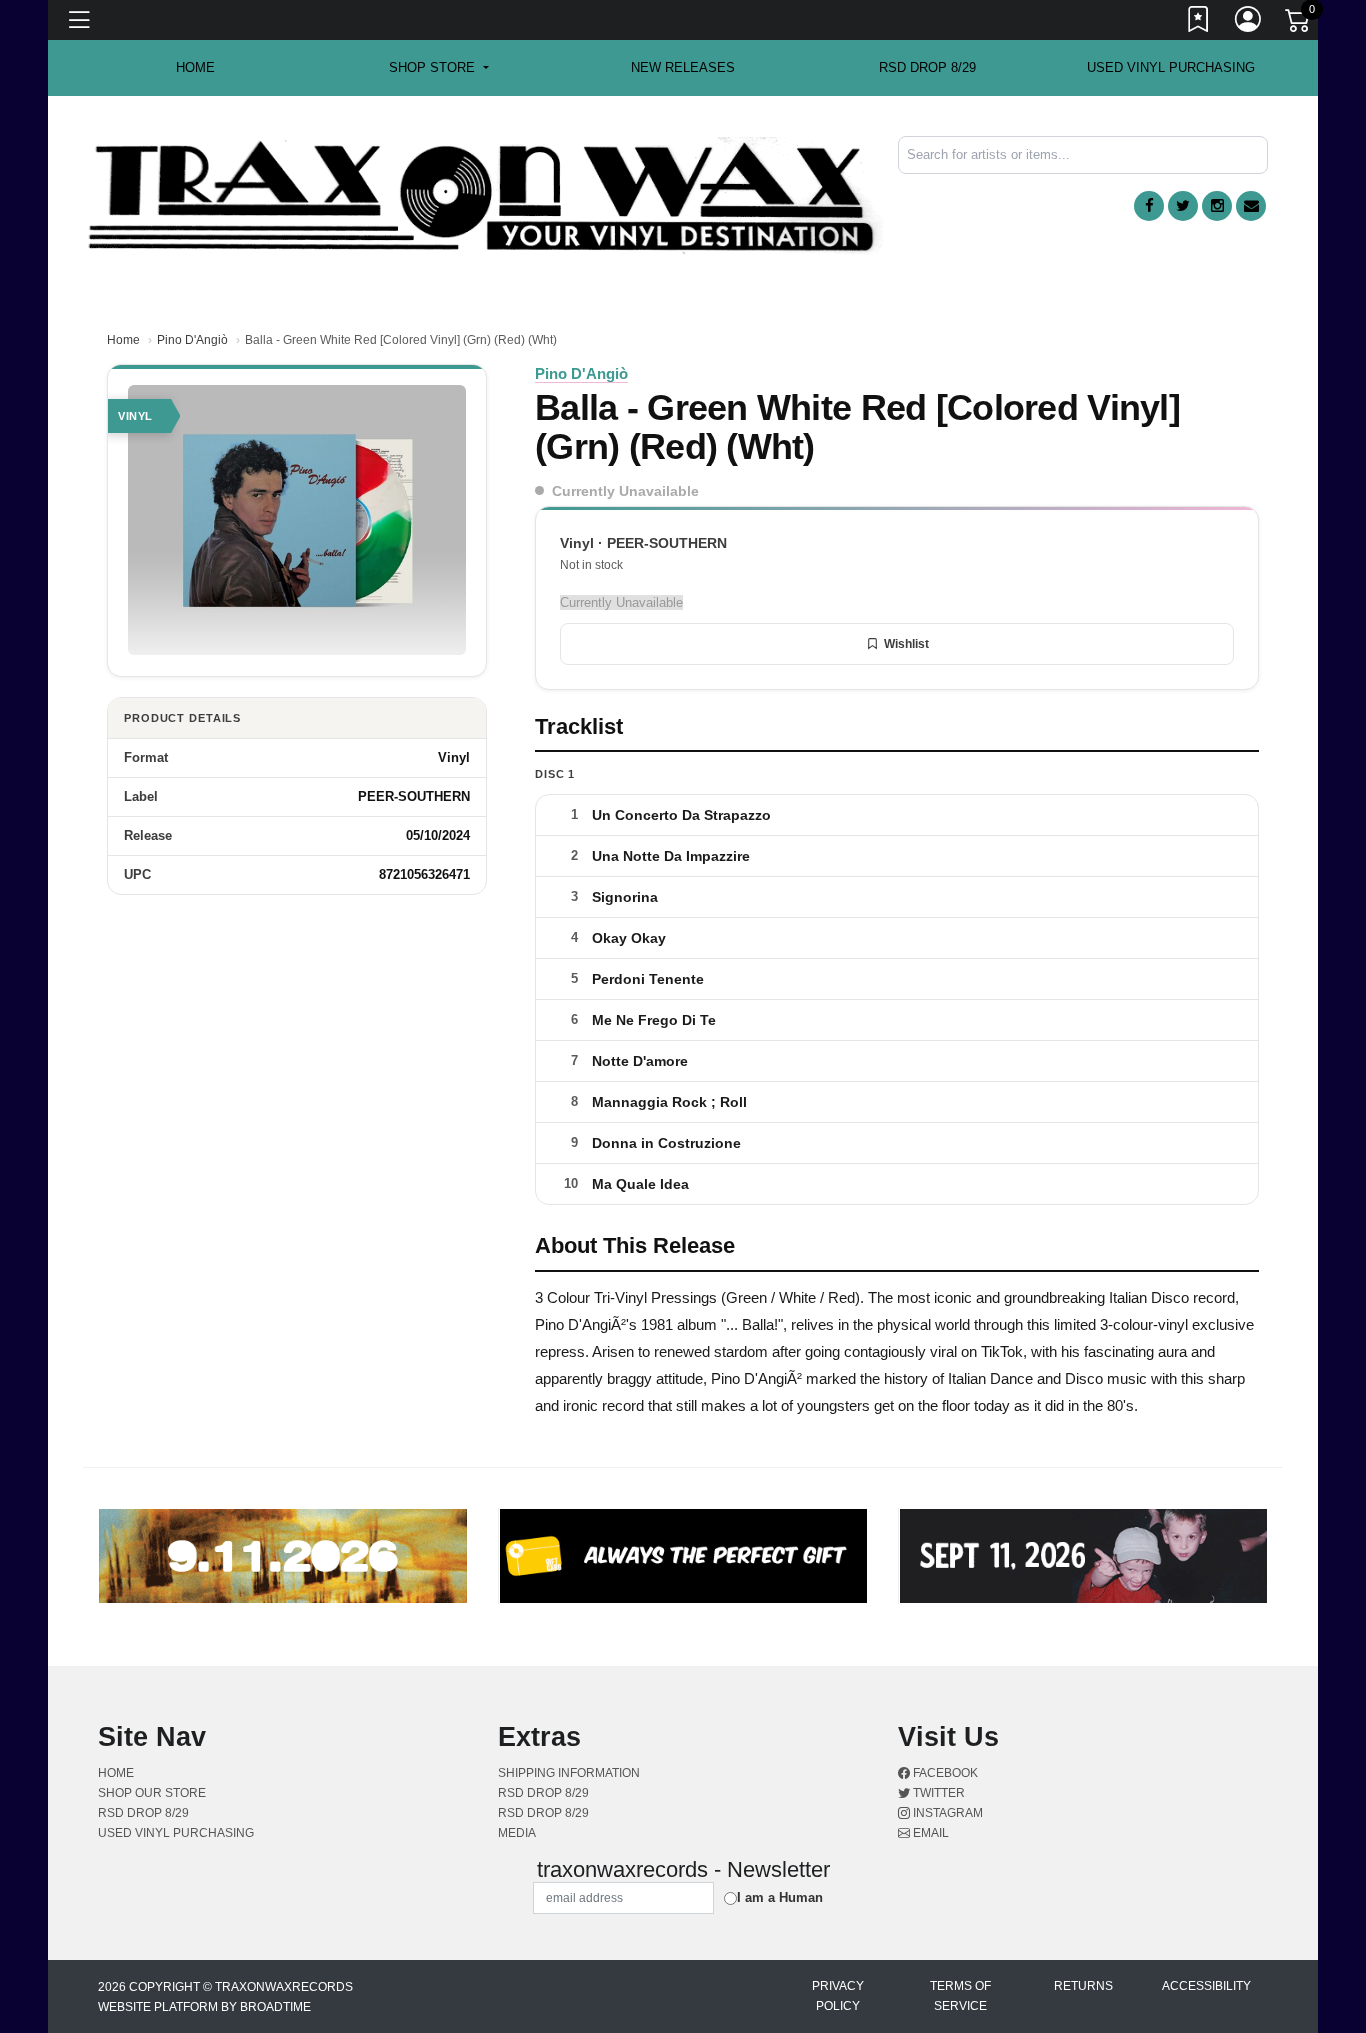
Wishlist (906, 644)
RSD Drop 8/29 (927, 67)
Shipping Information (569, 1773)
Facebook (944, 1773)
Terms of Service (960, 1996)
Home (123, 340)
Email (929, 1833)
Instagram (946, 1813)
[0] (1299, 24)
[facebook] (1149, 206)
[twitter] (1183, 206)
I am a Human (780, 1897)
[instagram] (1217, 206)
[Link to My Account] (1249, 23)
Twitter (937, 1793)
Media (517, 1833)
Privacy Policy (838, 1996)
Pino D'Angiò (192, 340)
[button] (438, 68)
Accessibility (1206, 1986)
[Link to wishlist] (1199, 23)
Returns (1083, 1986)
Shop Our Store (152, 1793)
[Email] (1251, 206)
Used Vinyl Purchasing (1171, 67)
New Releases (683, 67)
